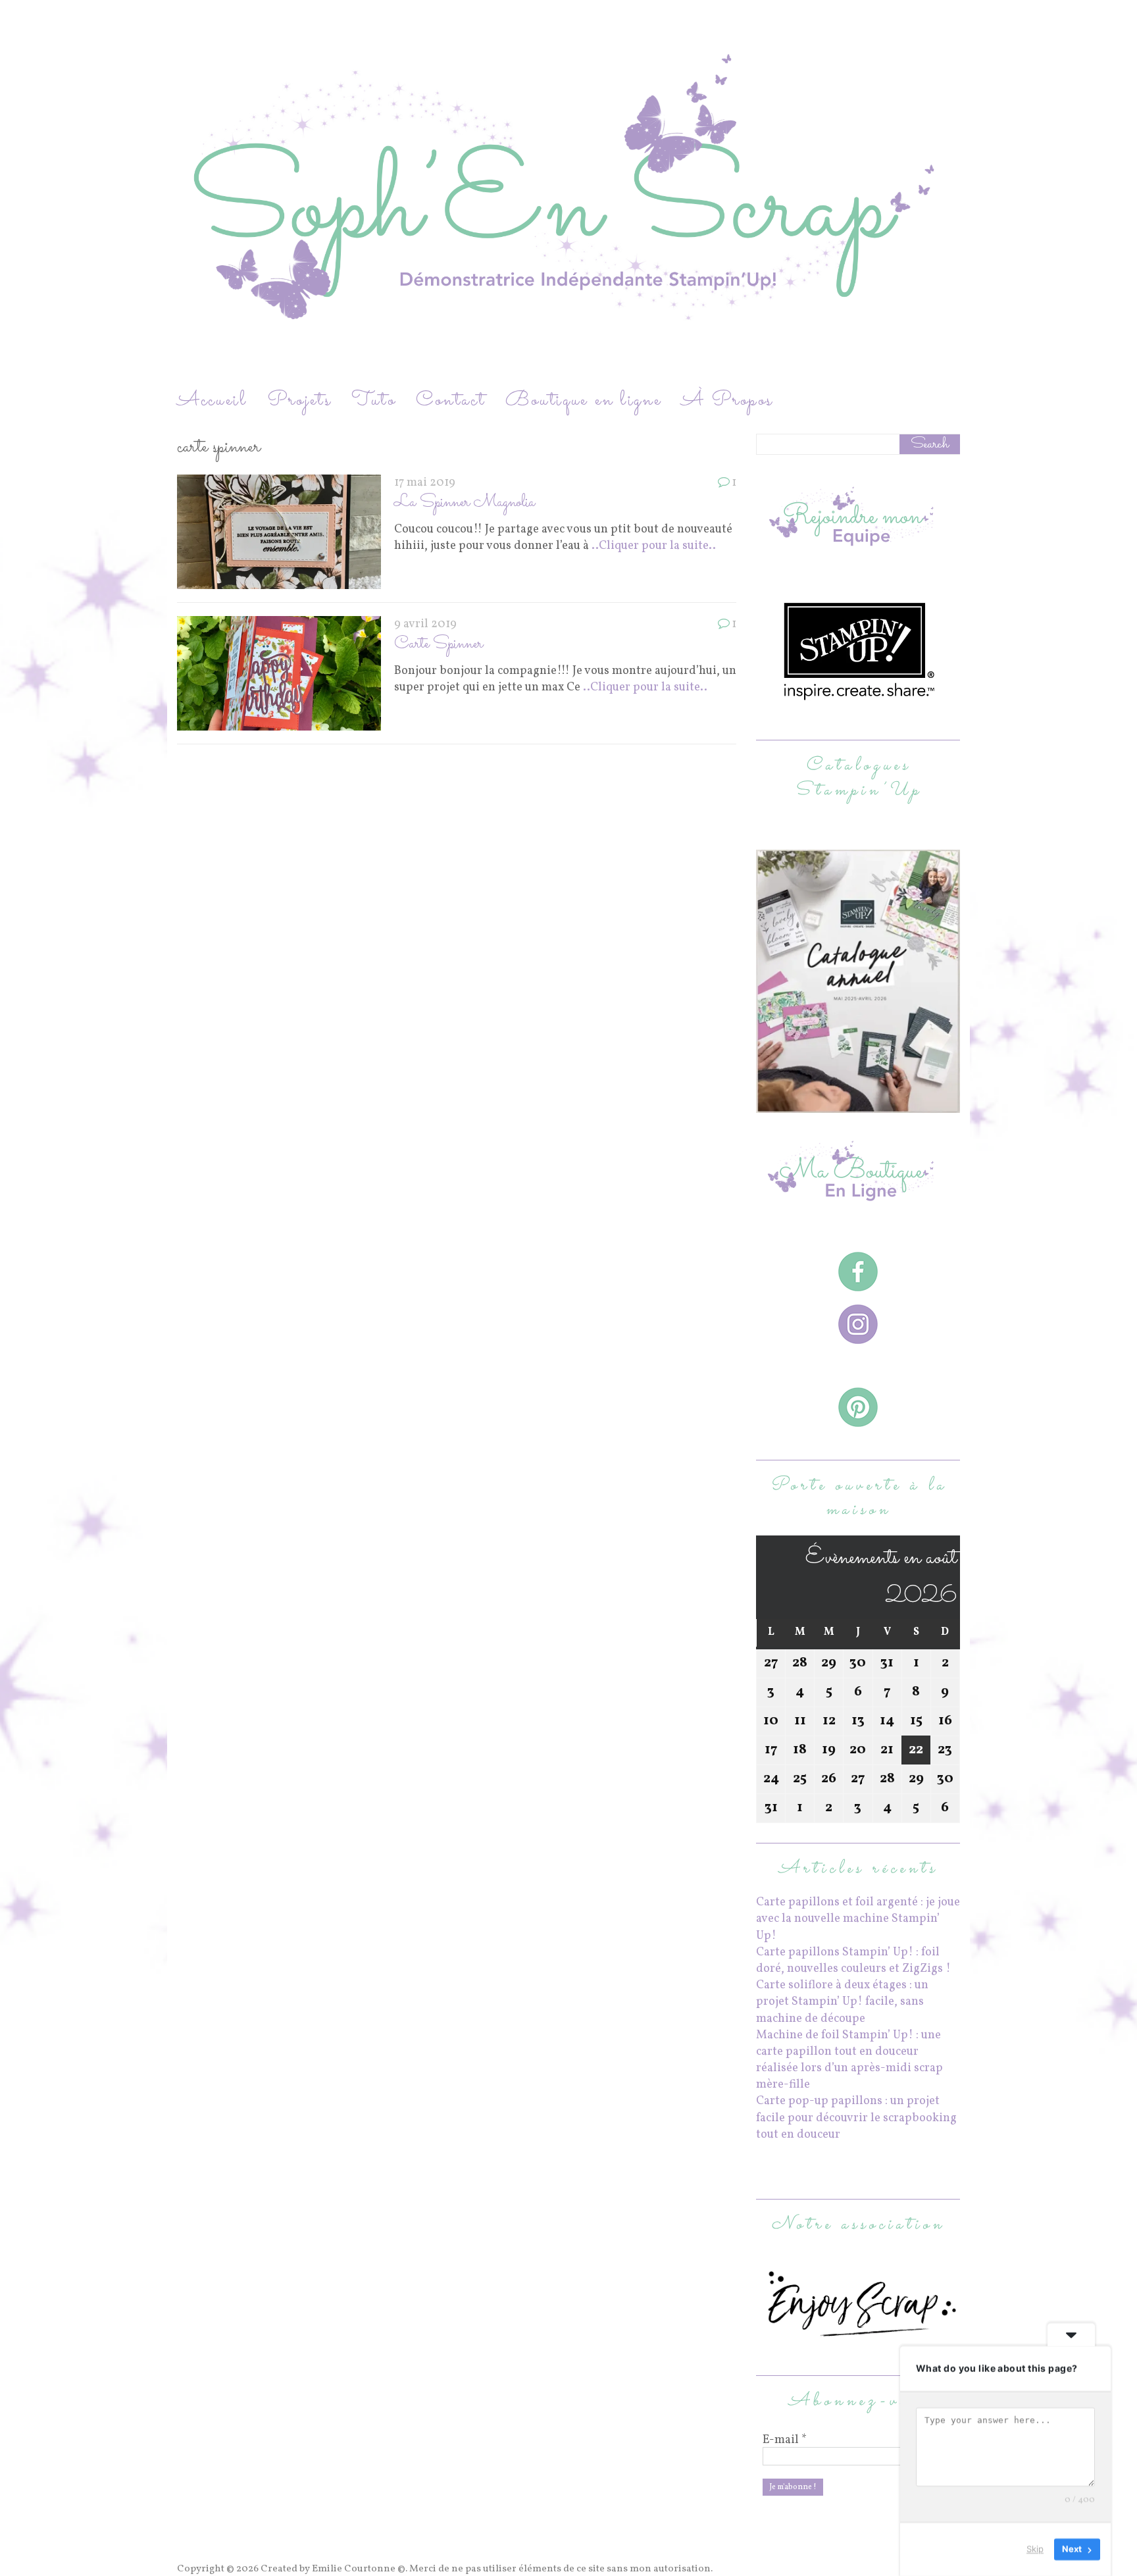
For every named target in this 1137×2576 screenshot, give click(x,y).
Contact (451, 400)
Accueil (212, 400)
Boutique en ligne (584, 400)
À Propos (727, 400)
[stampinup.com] (858, 1105)
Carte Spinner (439, 644)
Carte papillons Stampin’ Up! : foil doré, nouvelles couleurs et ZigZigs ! (853, 1961)
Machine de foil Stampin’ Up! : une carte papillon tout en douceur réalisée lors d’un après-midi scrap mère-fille (849, 2060)
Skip (1035, 2549)
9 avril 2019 (425, 624)
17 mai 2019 (425, 483)
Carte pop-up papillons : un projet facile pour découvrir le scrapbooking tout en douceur (856, 2118)
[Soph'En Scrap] (568, 193)
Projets (299, 400)
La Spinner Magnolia (465, 502)
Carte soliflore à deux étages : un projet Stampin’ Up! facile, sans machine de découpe (842, 2002)
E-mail (785, 2440)
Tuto (374, 400)
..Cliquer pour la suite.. (654, 546)
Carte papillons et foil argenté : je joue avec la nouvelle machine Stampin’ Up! (858, 1919)
